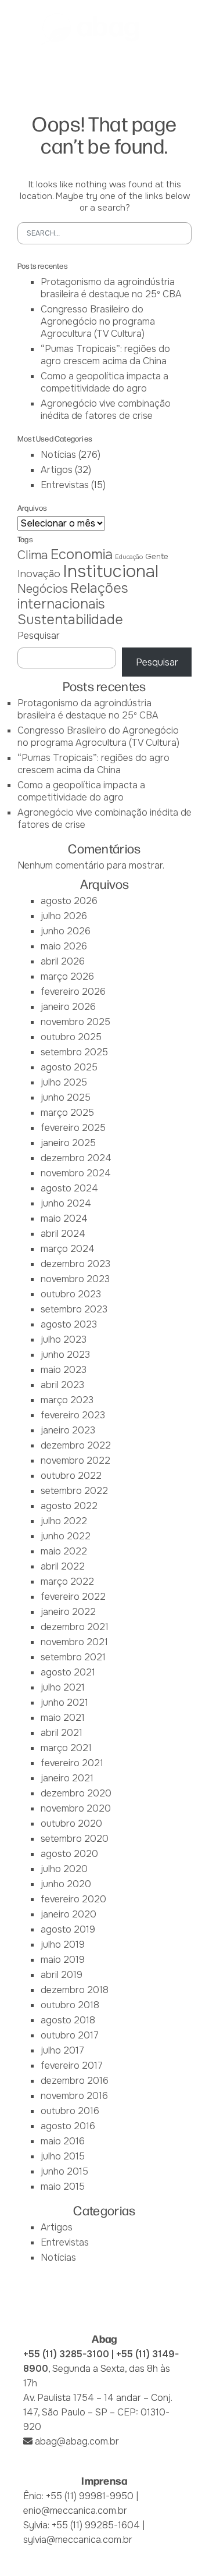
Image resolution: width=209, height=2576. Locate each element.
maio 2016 (63, 2141)
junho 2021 (64, 1702)
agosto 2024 (69, 1188)
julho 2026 (64, 916)
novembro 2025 (75, 1022)
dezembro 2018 (75, 1990)
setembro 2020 (75, 1839)
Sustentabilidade (70, 620)
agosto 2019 (68, 1929)
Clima (33, 555)
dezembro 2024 (76, 1158)
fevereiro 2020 (73, 1899)
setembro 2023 (74, 1309)
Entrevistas (65, 485)
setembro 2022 (74, 1491)
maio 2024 (64, 1218)
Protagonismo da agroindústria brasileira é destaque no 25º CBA (111, 288)
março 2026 (67, 976)
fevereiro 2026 (73, 992)
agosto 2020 (69, 1854)
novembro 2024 (76, 1173)
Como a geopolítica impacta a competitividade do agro (105, 382)
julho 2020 (64, 1869)
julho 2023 (64, 1339)
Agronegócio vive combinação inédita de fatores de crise (106, 410)
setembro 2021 (73, 1657)
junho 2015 (64, 2171)
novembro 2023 (75, 1279)
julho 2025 (64, 1082)
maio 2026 (64, 946)
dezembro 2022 (76, 1445)
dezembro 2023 (75, 1264)
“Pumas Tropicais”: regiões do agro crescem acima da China (105, 355)
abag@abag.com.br (77, 2441)
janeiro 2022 (68, 1612)
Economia (82, 554)
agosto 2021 (68, 1672)
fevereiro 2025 (73, 1128)
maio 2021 (63, 1718)
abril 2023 (62, 1385)
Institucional (111, 572)
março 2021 (66, 1748)
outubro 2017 (70, 2035)
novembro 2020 (76, 1808)
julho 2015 (63, 2156)
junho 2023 (65, 1355)
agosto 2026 (69, 901)
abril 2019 (62, 1975)
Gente (157, 556)
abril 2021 (62, 1733)
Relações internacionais (73, 596)
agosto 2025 (69, 1067)
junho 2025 (66, 1097)
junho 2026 (66, 931)
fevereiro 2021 (72, 1763)
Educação (129, 557)
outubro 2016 (70, 2111)
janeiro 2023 (68, 1430)
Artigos (57, 470)
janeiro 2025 (68, 1143)
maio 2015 (63, 2187)
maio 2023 (64, 1370)
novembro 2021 (74, 1642)
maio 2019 (63, 1960)
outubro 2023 (71, 1294)
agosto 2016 (68, 2126)
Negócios (43, 589)
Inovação (39, 574)
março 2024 (68, 1249)
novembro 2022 (75, 1460)
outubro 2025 (71, 1037)
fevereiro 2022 (73, 1597)
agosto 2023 (69, 1324)
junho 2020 (66, 1884)
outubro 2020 (71, 1824)
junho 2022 (66, 1536)
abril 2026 (63, 961)
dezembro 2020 (76, 1793)
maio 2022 (64, 1551)
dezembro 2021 (75, 1627)
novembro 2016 (74, 2096)
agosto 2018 (68, 2020)
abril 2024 (63, 1234)
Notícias (58, 455)
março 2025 (67, 1113)
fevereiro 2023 (73, 1415)
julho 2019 (63, 1945)
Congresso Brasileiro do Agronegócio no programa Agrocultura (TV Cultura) (98, 321)
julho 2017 (62, 2050)
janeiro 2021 (67, 1778)
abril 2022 (63, 1566)
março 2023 (67, 1400)
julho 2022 (64, 1521)
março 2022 (67, 1581)
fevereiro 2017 (72, 2066)
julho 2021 (63, 1687)
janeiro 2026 (68, 1007)
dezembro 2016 (75, 2081)
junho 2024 (66, 1203)
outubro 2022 (71, 1476)
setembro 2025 (74, 1052)
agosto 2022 (69, 1506)
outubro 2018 (70, 2005)
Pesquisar (39, 636)
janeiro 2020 (69, 1914)
